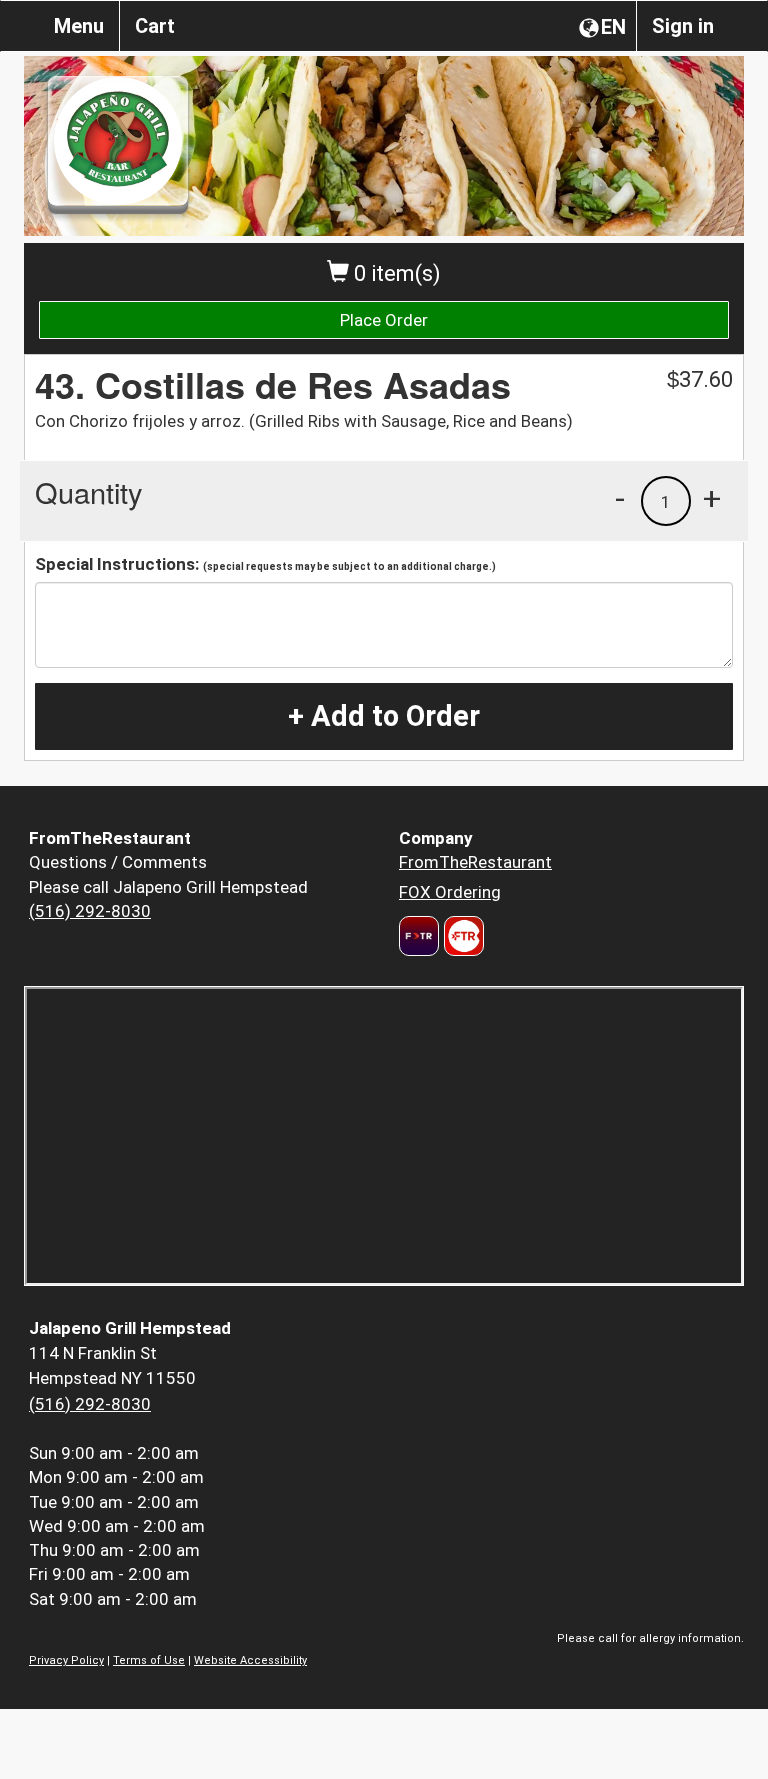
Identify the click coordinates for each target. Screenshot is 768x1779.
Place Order (384, 320)
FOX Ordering (450, 892)
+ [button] (712, 498)
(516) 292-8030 (90, 911)
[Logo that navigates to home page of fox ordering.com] (461, 936)
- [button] (620, 498)
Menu (79, 26)
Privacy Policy (66, 1660)
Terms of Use (149, 1660)
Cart (155, 26)
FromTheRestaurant (475, 862)
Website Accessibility (250, 1660)
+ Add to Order (384, 716)
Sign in (683, 26)
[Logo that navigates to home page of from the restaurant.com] (419, 936)
